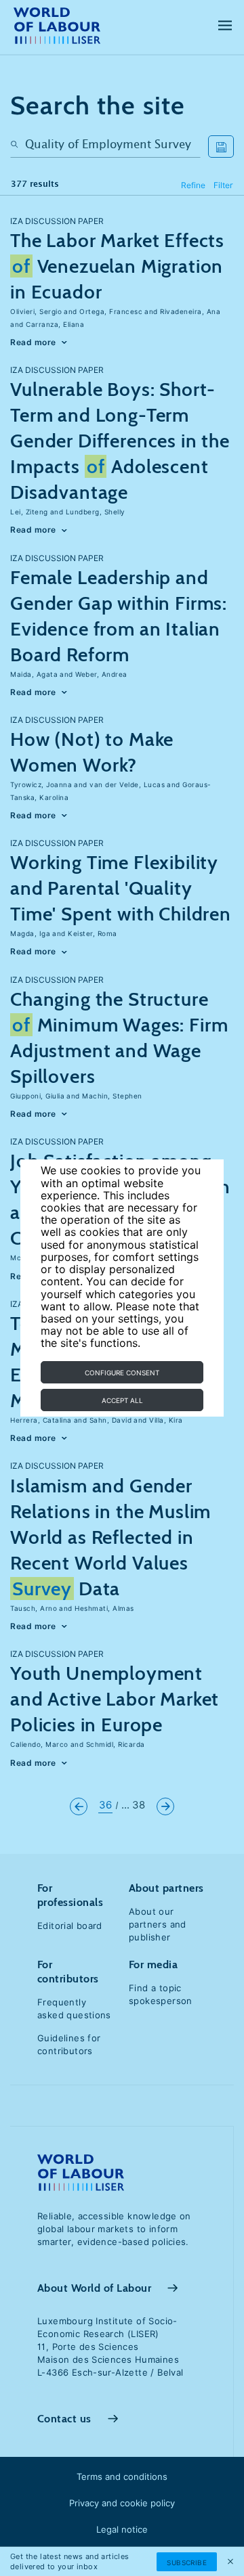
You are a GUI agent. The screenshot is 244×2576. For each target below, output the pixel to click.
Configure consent (122, 1373)
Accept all (122, 1400)
